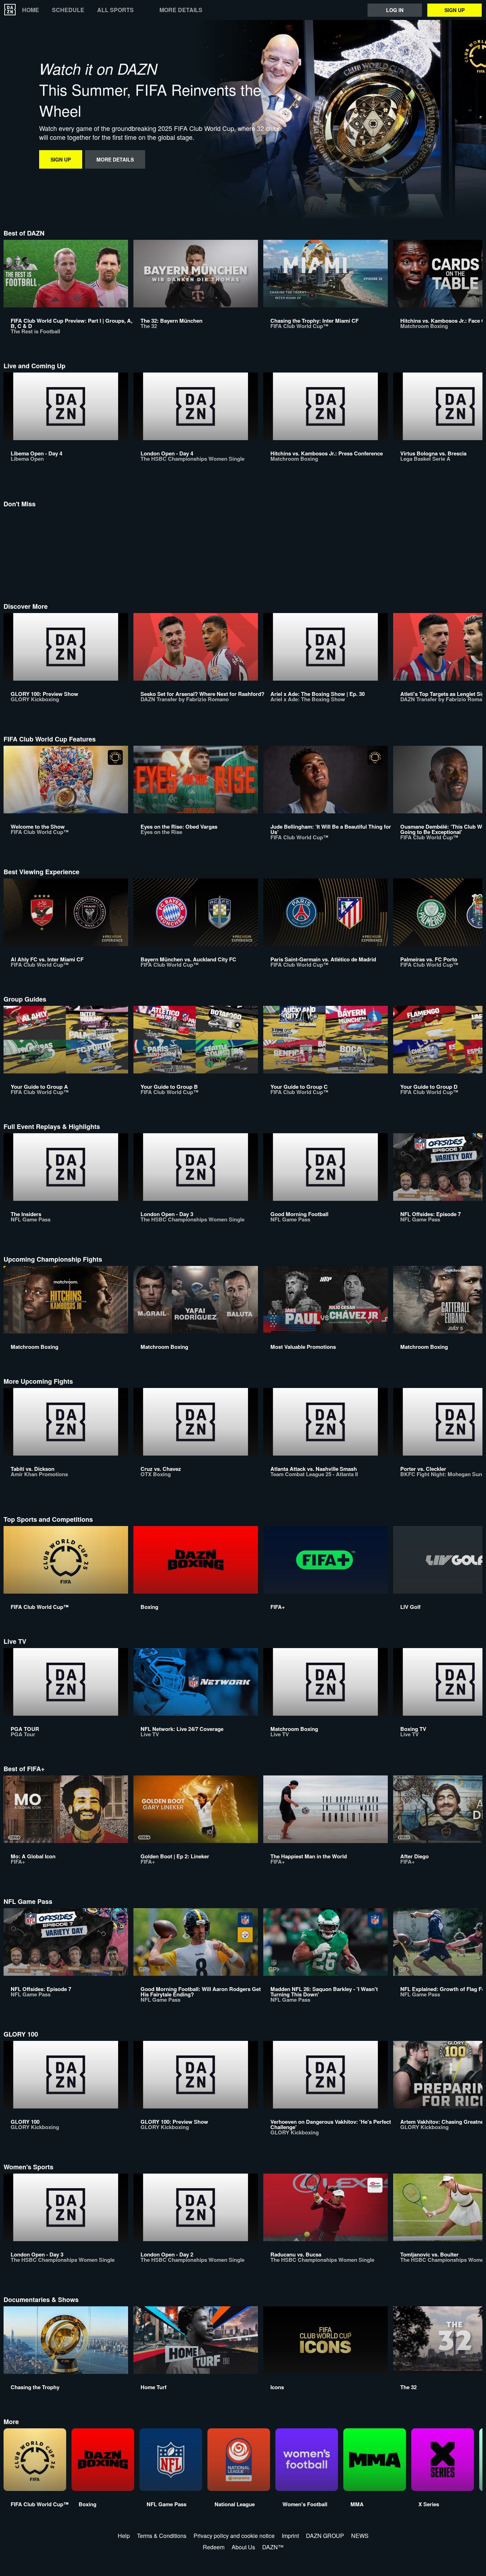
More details (181, 10)
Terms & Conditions (162, 2536)
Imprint (290, 2536)
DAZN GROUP (325, 2536)
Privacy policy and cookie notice (234, 2536)
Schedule (68, 10)
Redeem (214, 2547)
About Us (243, 2547)
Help (124, 2536)
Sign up (455, 10)
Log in (395, 10)
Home (31, 10)
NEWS (360, 2536)
